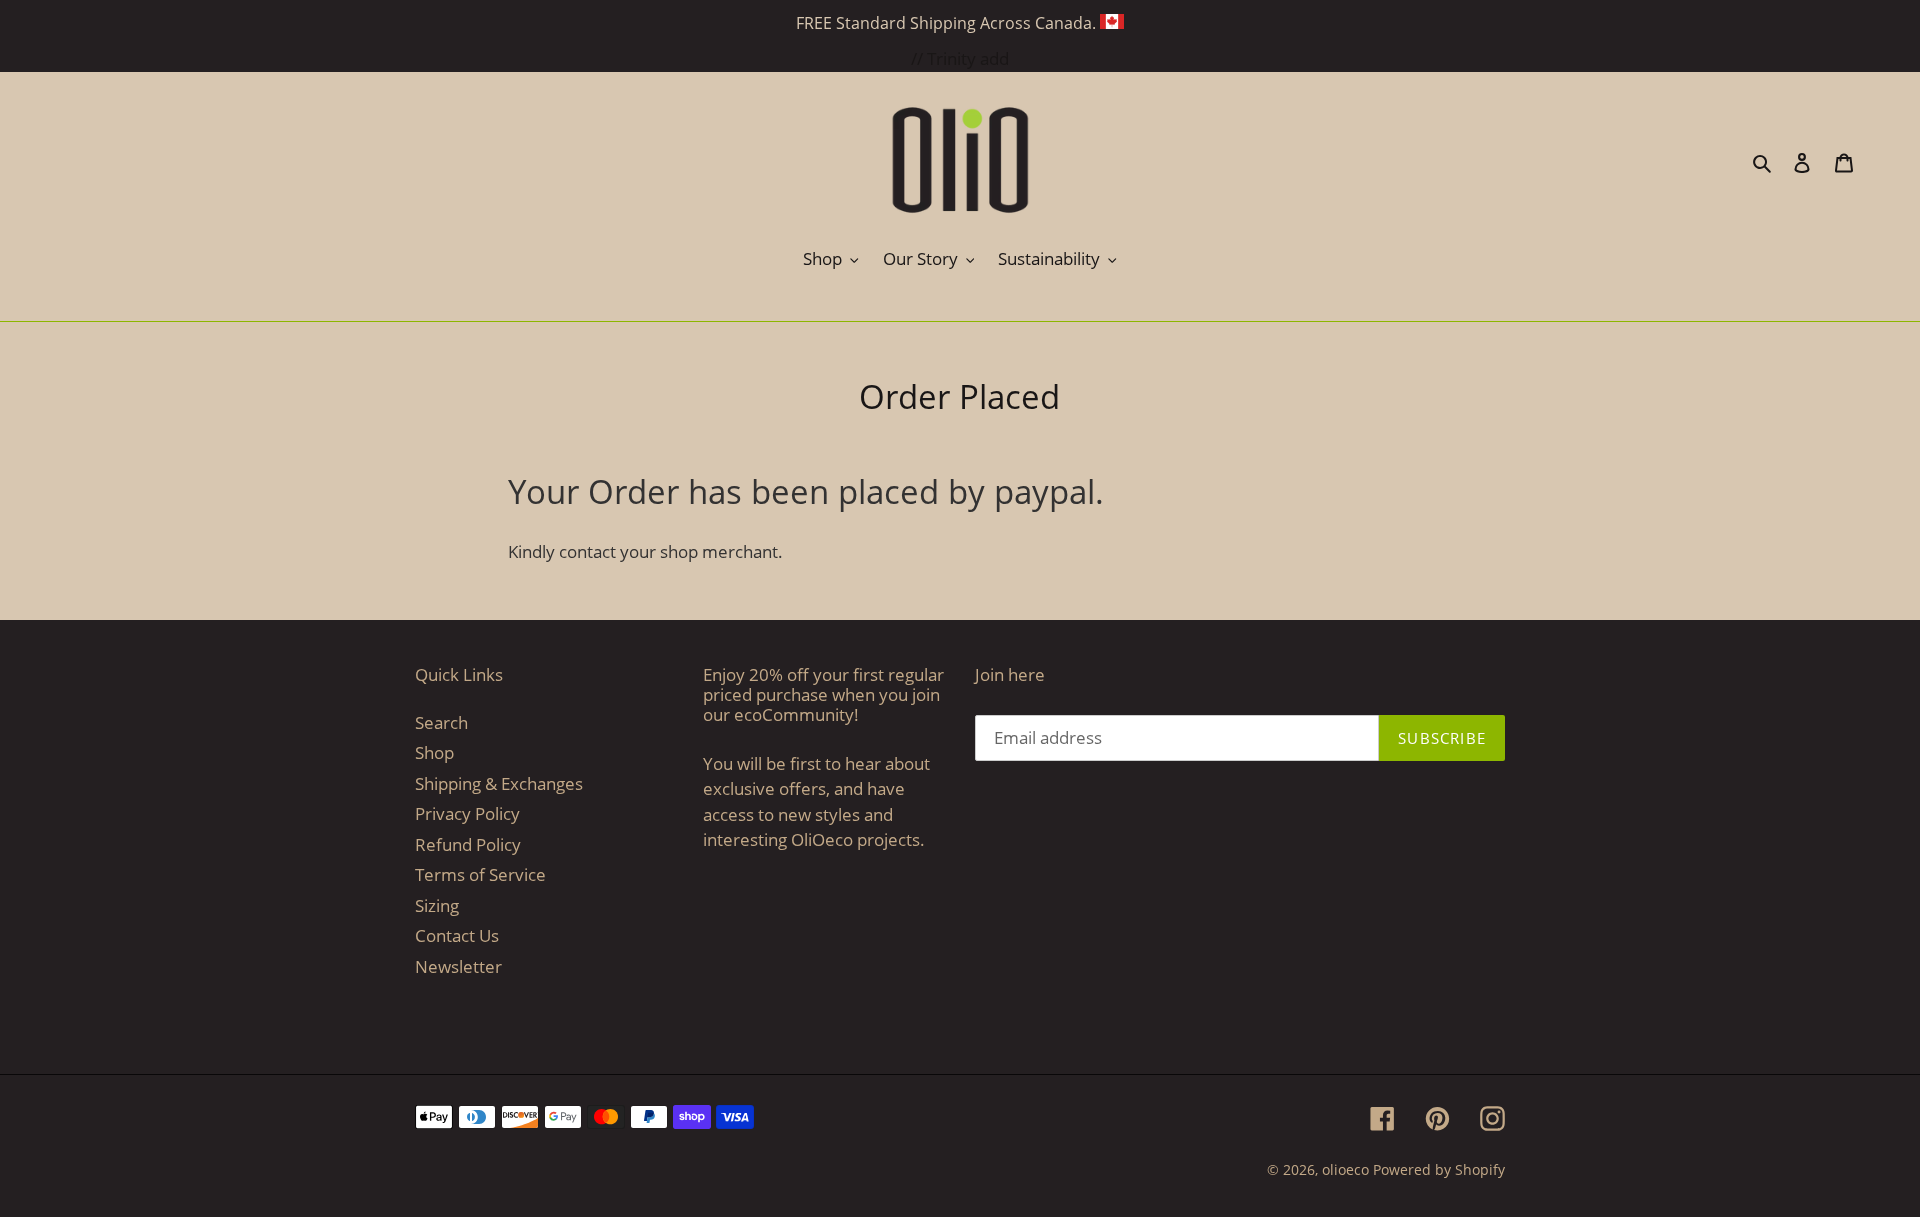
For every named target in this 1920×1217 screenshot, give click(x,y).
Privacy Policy (467, 813)
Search (441, 722)
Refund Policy (468, 844)
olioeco (1345, 1169)
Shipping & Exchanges (499, 783)
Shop (434, 752)
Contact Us (457, 935)
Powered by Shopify (1439, 1169)
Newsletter (458, 966)
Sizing (437, 905)
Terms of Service (480, 874)
